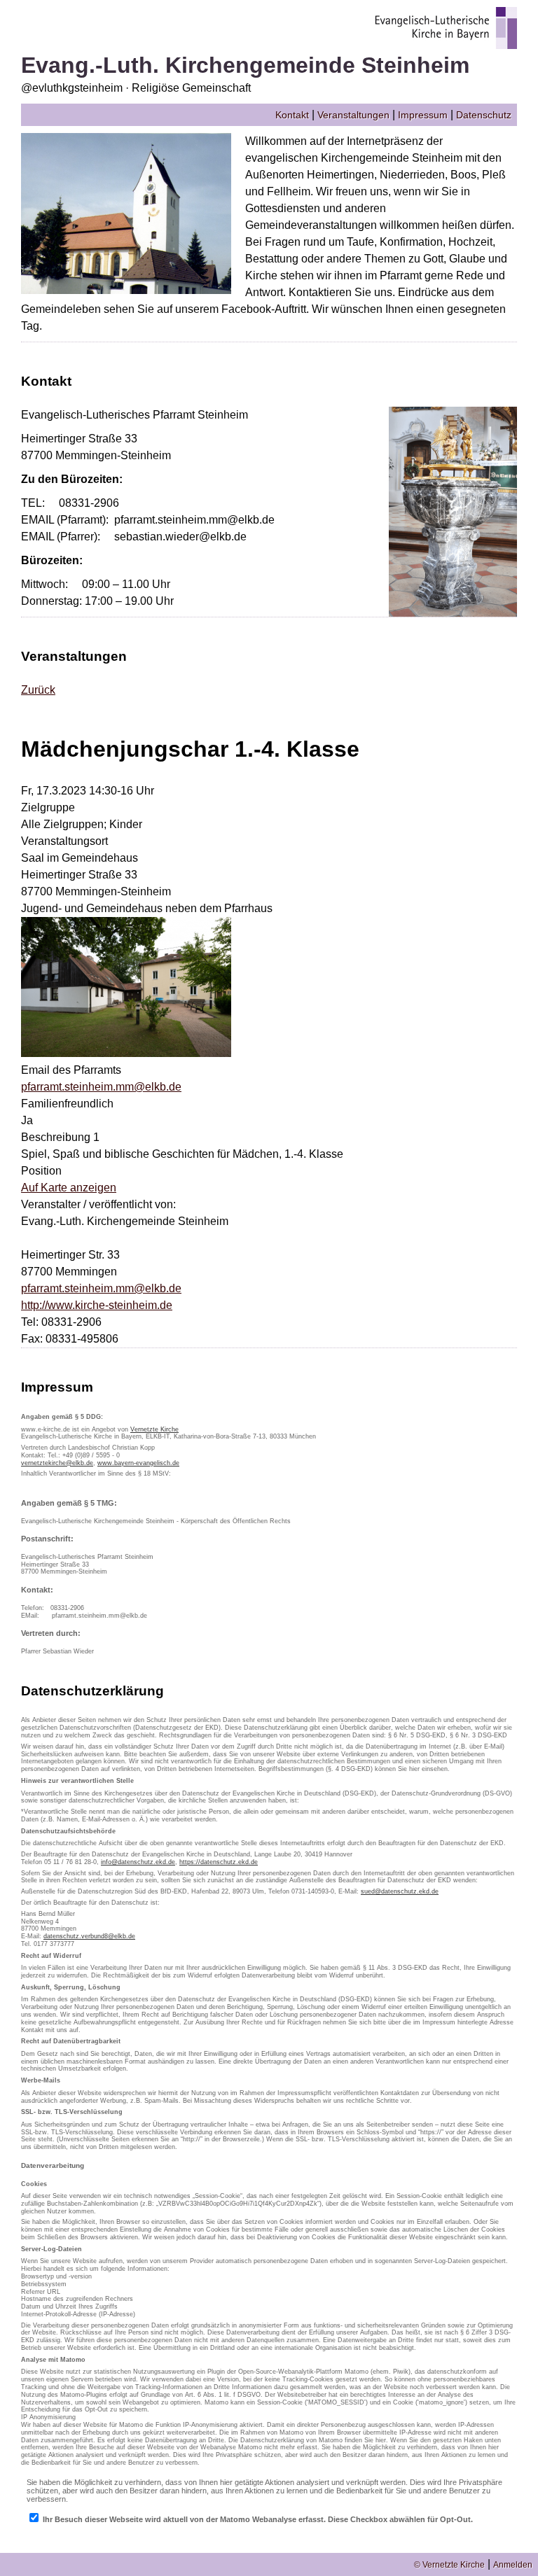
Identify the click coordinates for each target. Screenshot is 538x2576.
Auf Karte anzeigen (69, 1188)
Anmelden (513, 2565)
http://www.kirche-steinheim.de (97, 1305)
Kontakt (292, 115)
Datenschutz (484, 115)
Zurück (38, 690)
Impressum (423, 115)
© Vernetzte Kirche (449, 2565)
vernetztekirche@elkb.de (57, 1463)
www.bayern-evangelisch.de (138, 1463)
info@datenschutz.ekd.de (138, 1862)
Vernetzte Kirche (154, 1429)
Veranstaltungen (353, 115)
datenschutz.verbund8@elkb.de (89, 1936)
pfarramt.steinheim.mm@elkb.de (101, 1087)
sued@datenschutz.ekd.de (400, 1891)
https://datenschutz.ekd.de (219, 1862)
